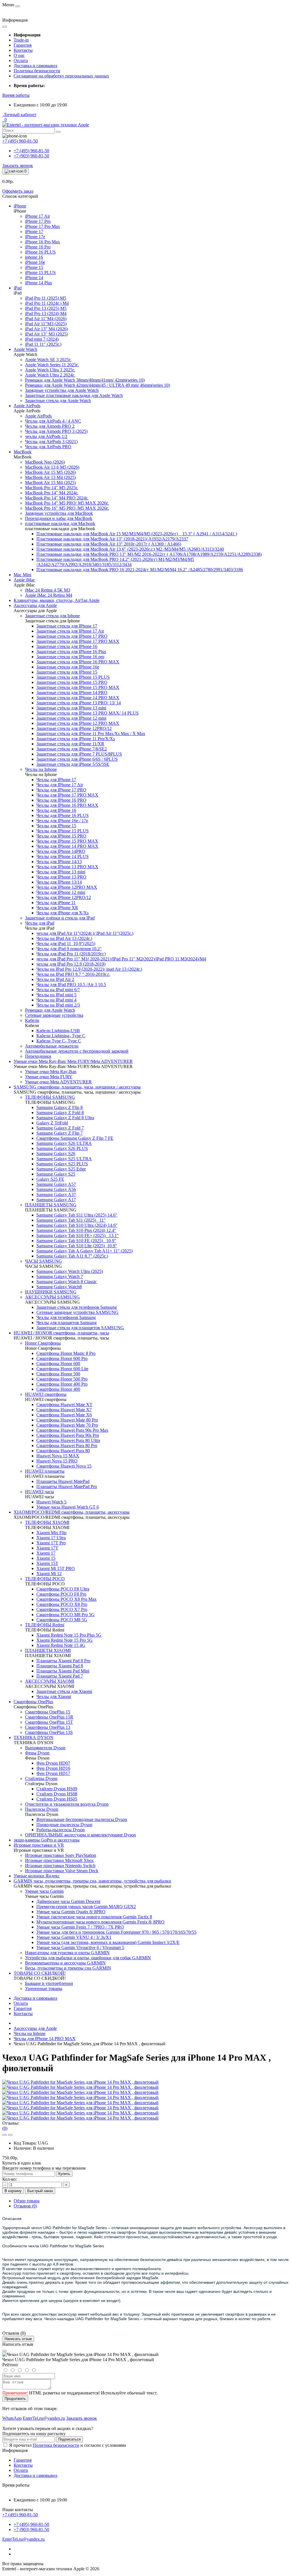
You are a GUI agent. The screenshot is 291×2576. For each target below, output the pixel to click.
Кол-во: (10, 2179)
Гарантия (23, 45)
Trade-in (21, 40)
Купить (64, 2174)
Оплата (21, 60)
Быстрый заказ (40, 2191)
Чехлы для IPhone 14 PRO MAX (45, 2039)
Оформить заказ (18, 191)
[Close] (5, 2351)
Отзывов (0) (25, 2206)
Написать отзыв (18, 2339)
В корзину (13, 2191)
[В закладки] (5, 2135)
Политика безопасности (37, 71)
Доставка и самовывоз (35, 66)
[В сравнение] (10, 2135)
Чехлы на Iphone (30, 2033)
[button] (16, 95)
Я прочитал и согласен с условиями (68, 2445)
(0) (5, 2128)
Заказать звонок (18, 165)
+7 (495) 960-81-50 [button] (20, 2515)
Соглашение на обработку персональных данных (61, 76)
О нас (19, 55)
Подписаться (69, 2439)
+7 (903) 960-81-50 (31, 156)
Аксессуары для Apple (35, 2028)
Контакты (23, 50)
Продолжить (15, 2399)
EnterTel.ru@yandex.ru (23, 2539)
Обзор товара (27, 2201)
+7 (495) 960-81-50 (31, 151)
